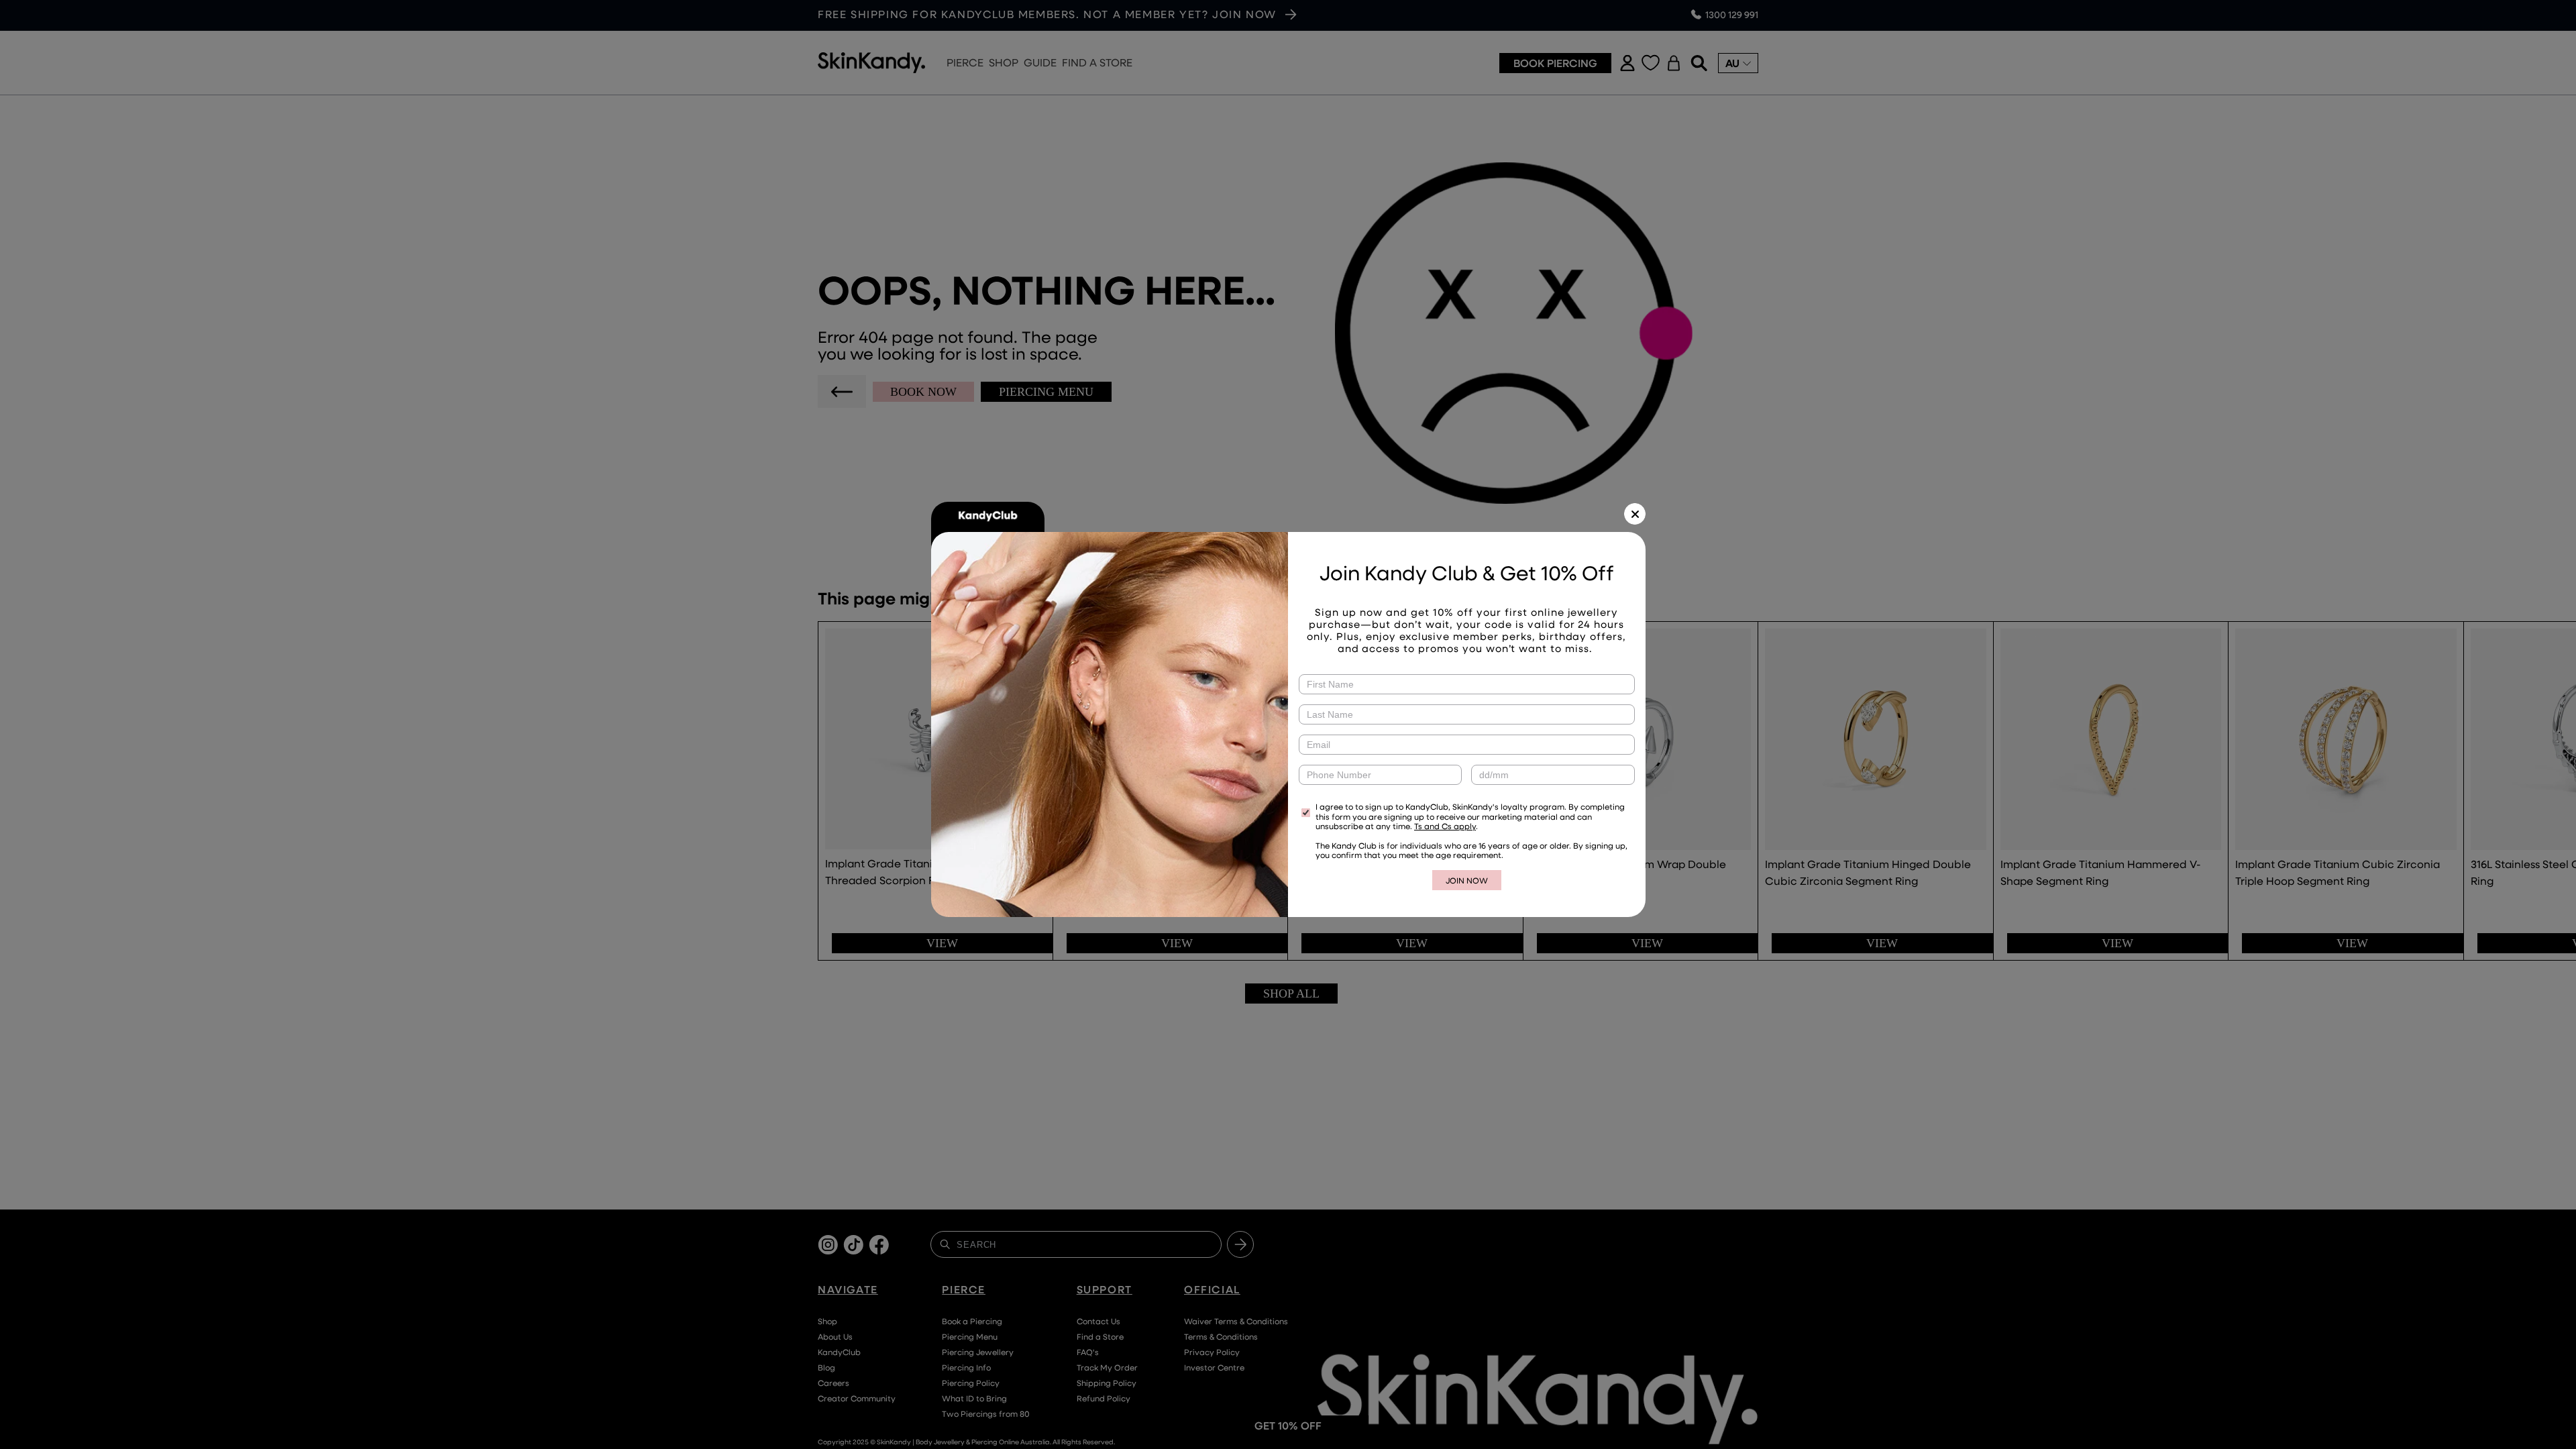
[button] (1635, 514)
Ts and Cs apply (1445, 826)
